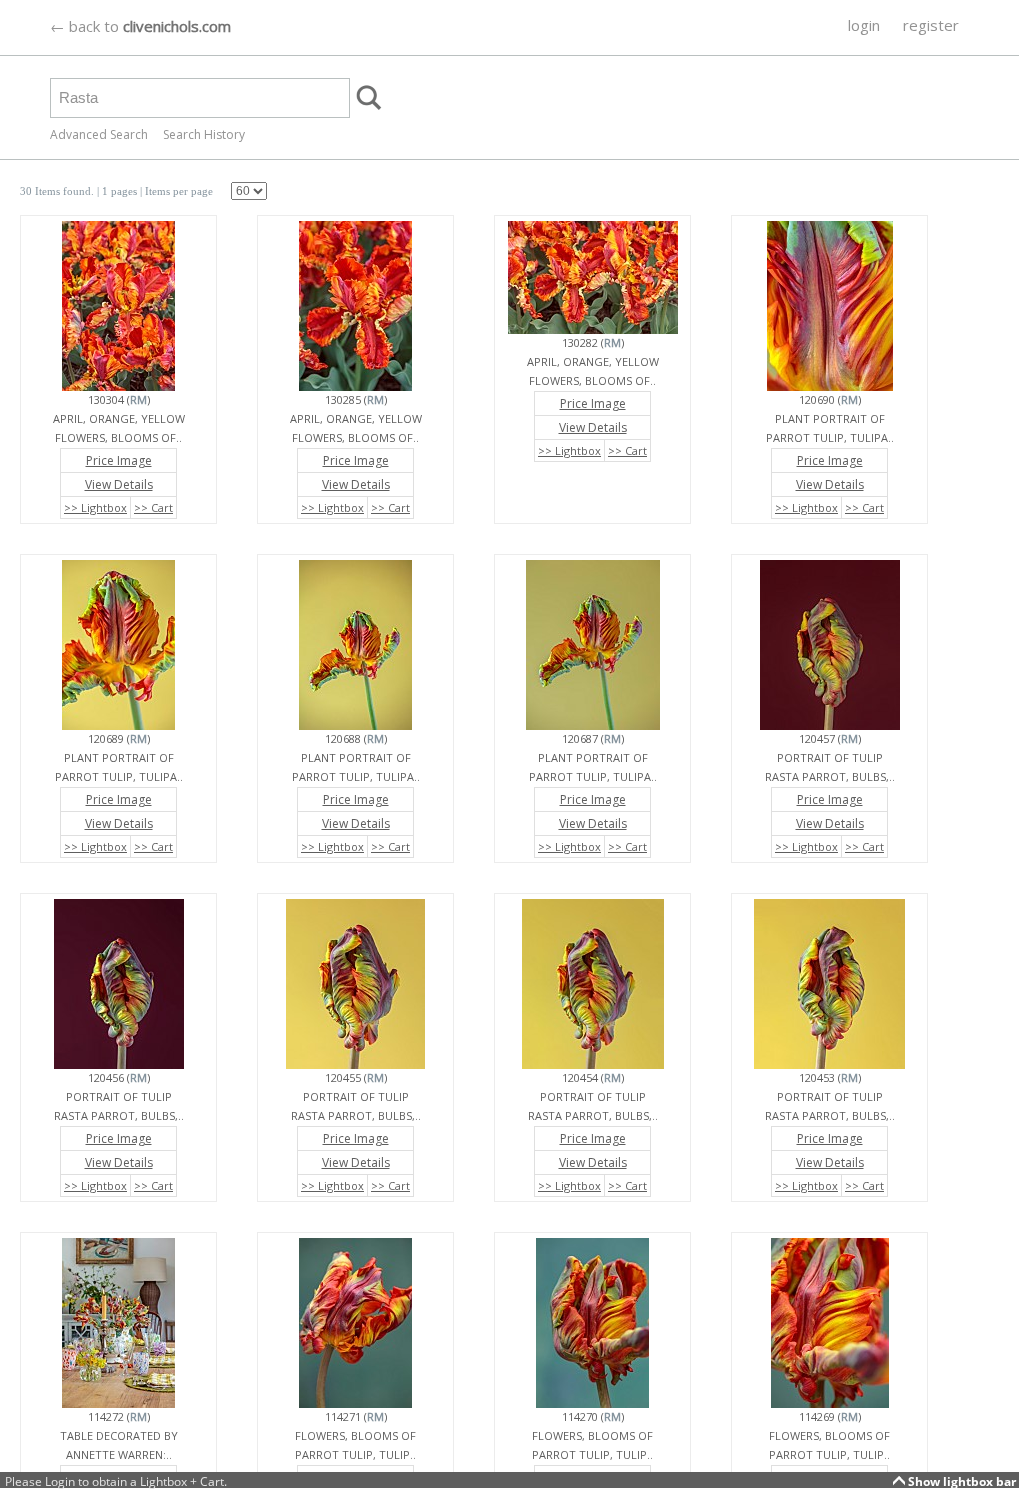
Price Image (119, 460)
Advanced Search (99, 134)
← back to (140, 26)
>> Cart (153, 507)
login (864, 25)
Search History (204, 134)
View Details (119, 484)
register (931, 25)
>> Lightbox (95, 507)
